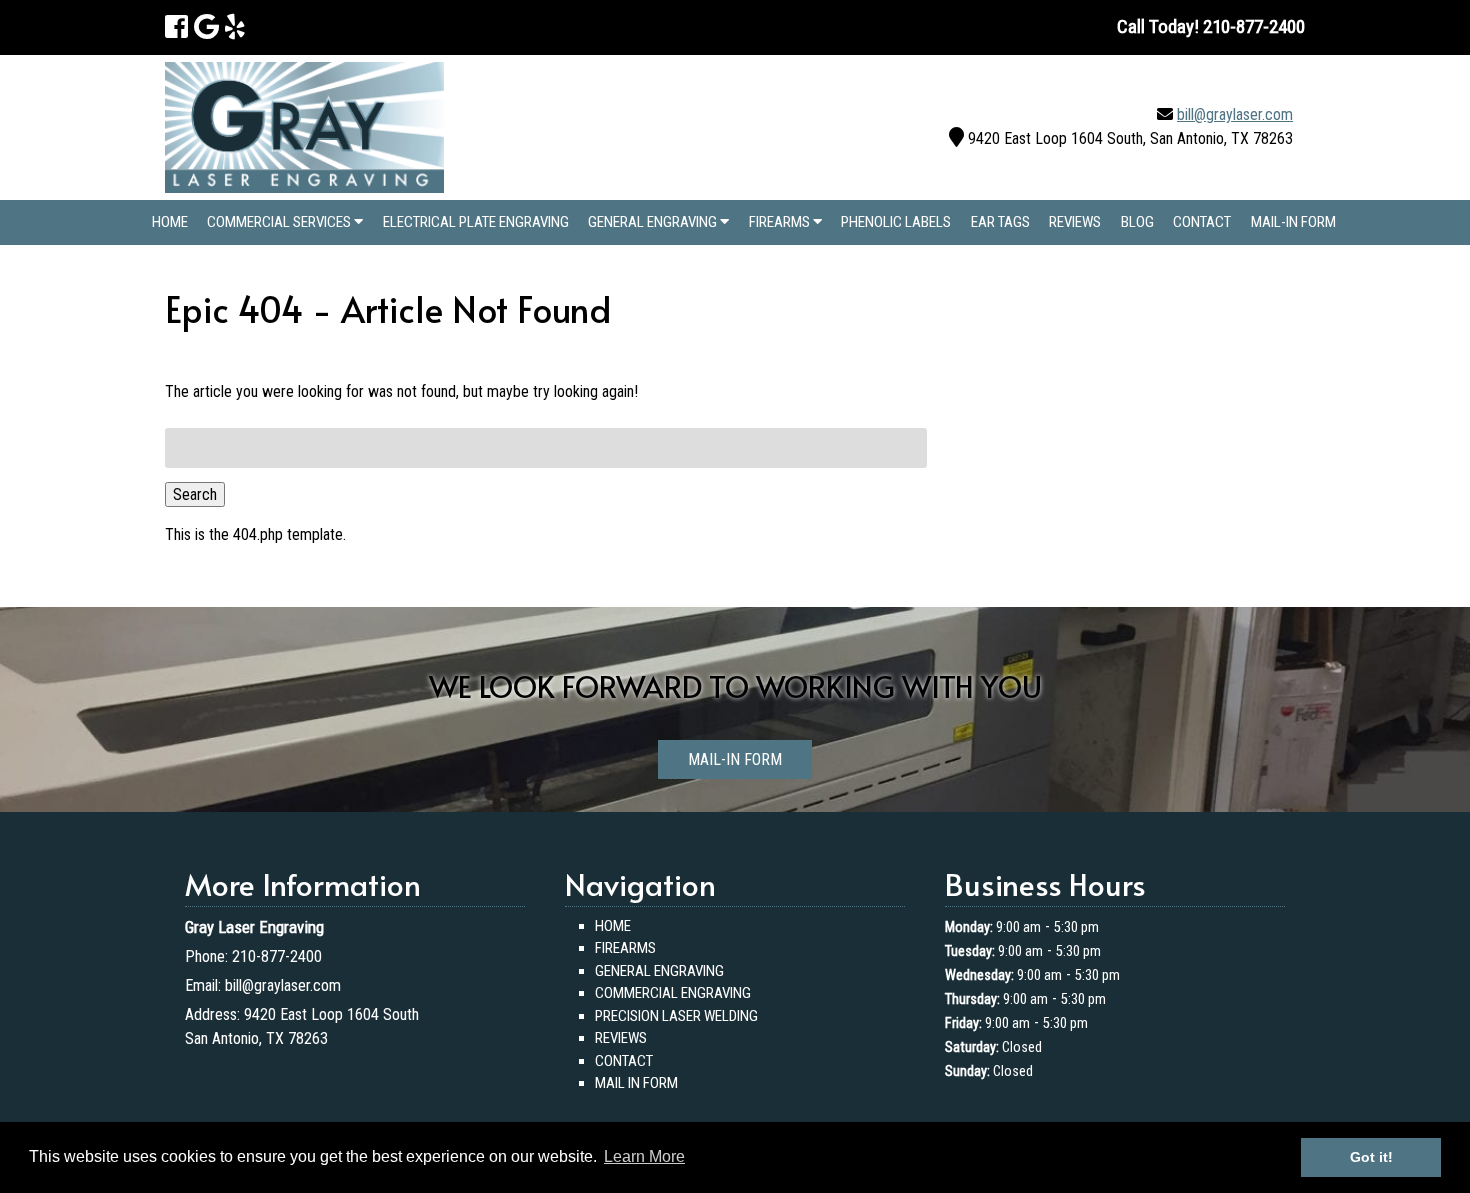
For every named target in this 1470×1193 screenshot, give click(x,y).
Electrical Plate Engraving (476, 222)
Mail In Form (636, 1083)
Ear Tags (1000, 222)
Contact (1202, 222)
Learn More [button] (644, 1156)
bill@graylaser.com (1235, 114)
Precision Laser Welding (676, 1016)
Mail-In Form (1293, 222)
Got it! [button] (1371, 1157)
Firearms (781, 222)
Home (170, 222)
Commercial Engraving (673, 993)
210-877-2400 (277, 956)
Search (195, 494)
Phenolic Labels (896, 222)
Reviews (1075, 222)
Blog (1137, 222)
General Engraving (654, 222)
